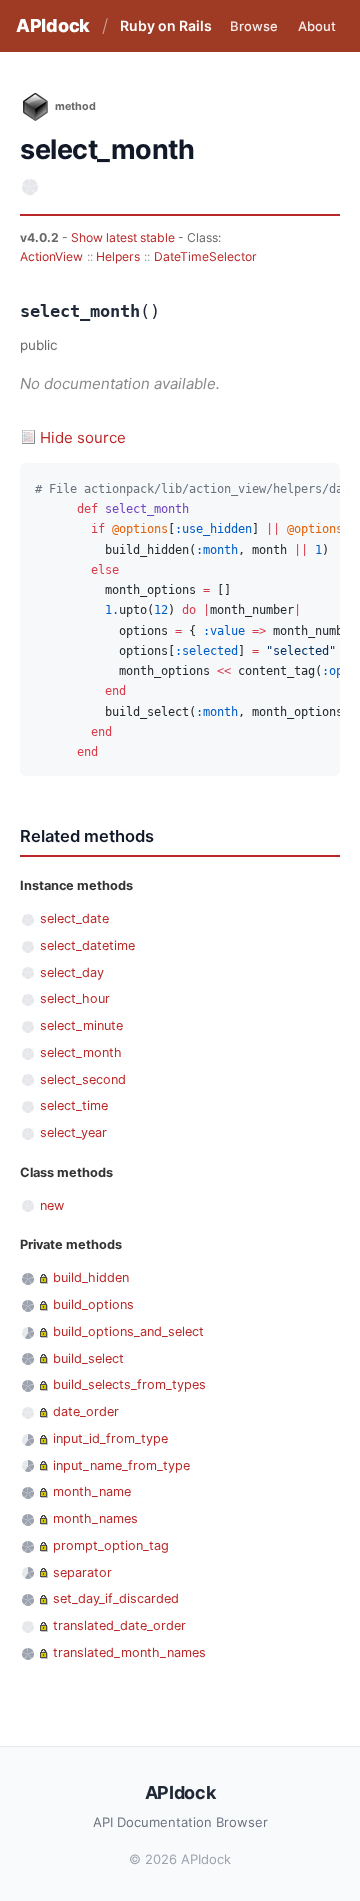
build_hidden (91, 1277)
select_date (74, 918)
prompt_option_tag (111, 1545)
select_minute (81, 1025)
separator (82, 1572)
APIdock (53, 25)
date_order (86, 1411)
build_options (93, 1304)
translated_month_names (129, 1652)
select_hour (75, 998)
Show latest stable (124, 237)
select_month (81, 1052)
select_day (72, 972)
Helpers (118, 256)
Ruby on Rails (166, 25)
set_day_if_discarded (116, 1598)
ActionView (51, 256)
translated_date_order (119, 1625)
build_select (88, 1358)
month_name (92, 1491)
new (52, 1205)
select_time (74, 1105)
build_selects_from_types (129, 1384)
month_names (95, 1518)
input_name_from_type (121, 1465)
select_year (73, 1132)
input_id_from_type (110, 1438)
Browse (254, 26)
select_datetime (87, 945)
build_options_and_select (128, 1331)
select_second (83, 1079)
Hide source (83, 437)
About (317, 26)
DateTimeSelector (205, 256)
